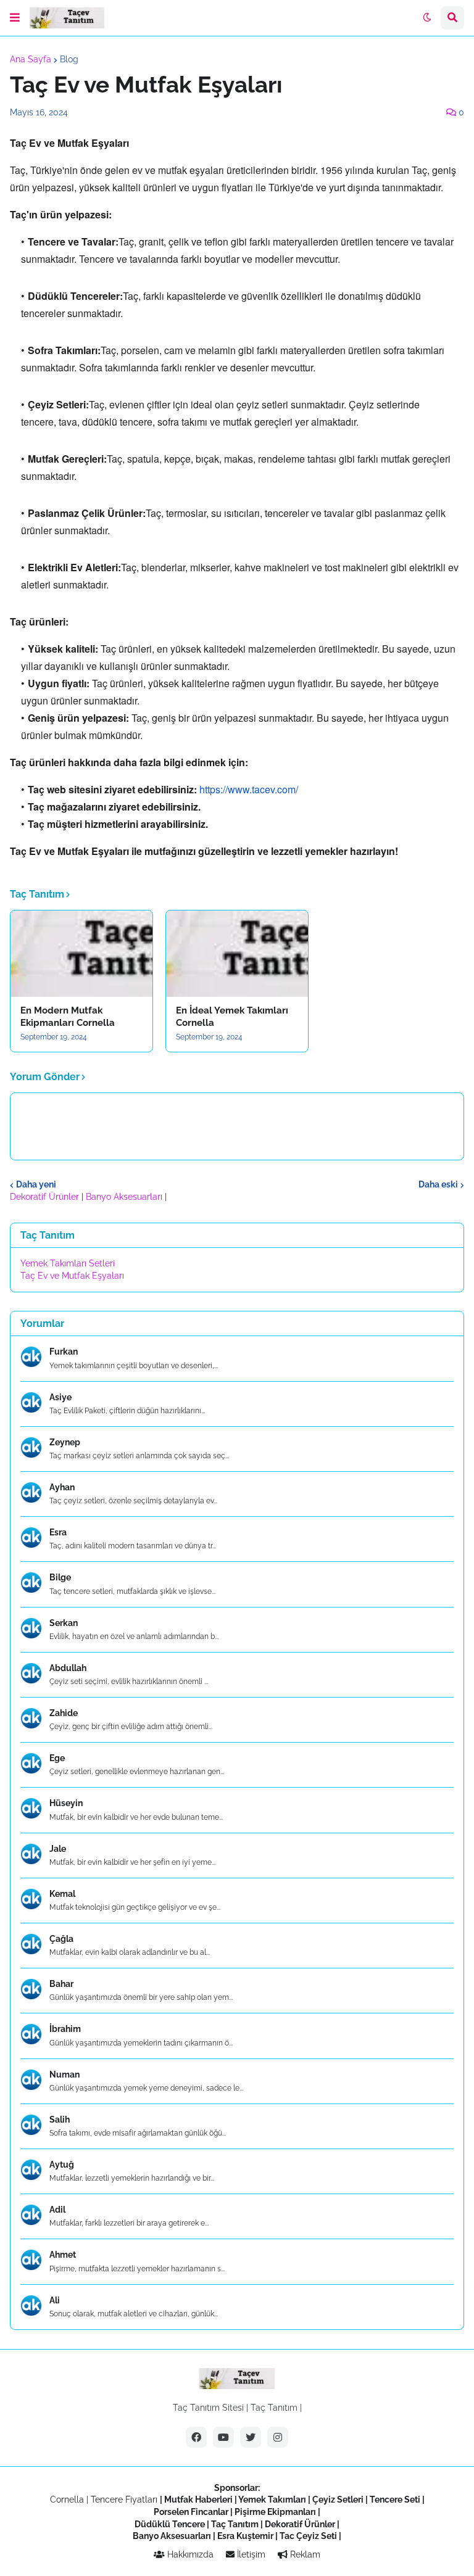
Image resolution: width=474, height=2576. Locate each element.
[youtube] (223, 2437)
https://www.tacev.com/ (249, 789)
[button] (15, 18)
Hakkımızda (189, 2554)
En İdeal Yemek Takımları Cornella (232, 1017)
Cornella (67, 2500)
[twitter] (251, 2437)
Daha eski (438, 1184)
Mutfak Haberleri (198, 2500)
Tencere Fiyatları (124, 2500)
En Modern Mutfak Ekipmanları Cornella (68, 1017)
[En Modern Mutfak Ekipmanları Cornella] (81, 954)
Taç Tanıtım (274, 2408)
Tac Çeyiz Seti (308, 2536)
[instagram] (278, 2437)
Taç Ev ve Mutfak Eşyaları (72, 1276)
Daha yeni (36, 1184)
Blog (69, 59)
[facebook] (196, 2437)
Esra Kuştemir (245, 2536)
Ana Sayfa (31, 59)
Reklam (304, 2554)
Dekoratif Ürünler (46, 1197)
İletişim (250, 2554)
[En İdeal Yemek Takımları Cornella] (237, 954)
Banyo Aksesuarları (125, 1197)
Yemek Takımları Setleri (68, 1263)
